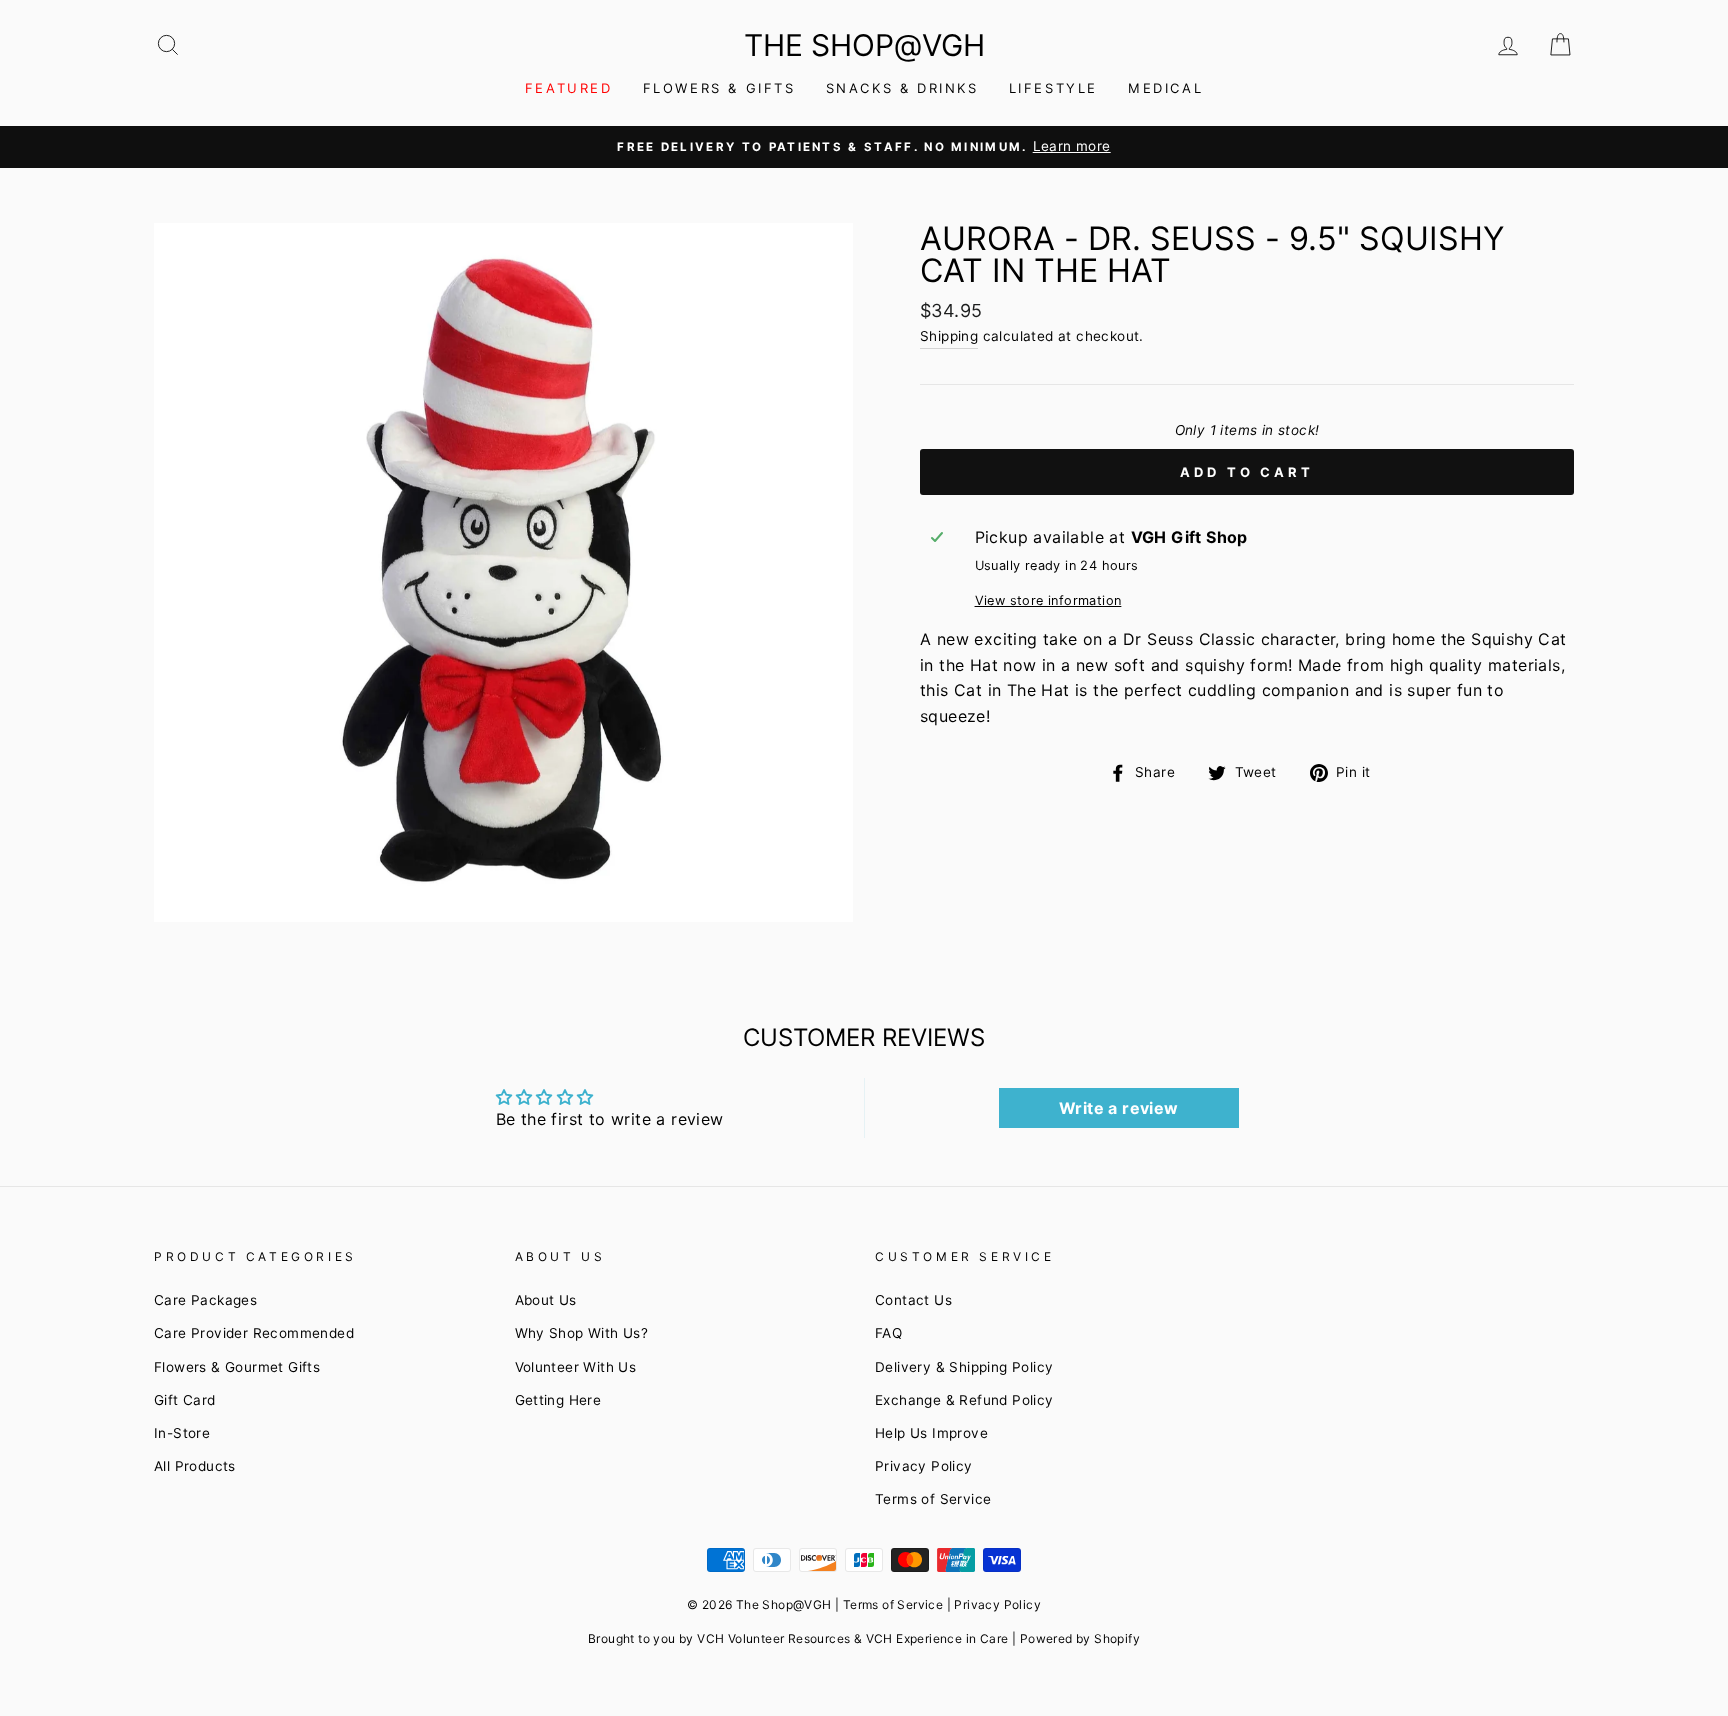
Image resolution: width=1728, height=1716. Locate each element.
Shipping (949, 336)
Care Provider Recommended (254, 1333)
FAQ (888, 1333)
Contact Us (913, 1300)
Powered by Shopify (1080, 1638)
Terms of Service (933, 1499)
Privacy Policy (924, 1466)
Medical (1165, 88)
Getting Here (558, 1400)
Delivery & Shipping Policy (964, 1367)
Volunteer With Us (576, 1367)
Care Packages (205, 1300)
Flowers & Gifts (719, 88)
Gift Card (185, 1400)
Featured (569, 88)
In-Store (182, 1433)
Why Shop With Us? (582, 1333)
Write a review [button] (1119, 1108)
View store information (1048, 600)
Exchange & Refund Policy (964, 1400)
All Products (195, 1466)
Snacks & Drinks (902, 88)
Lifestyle (1053, 88)
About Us (546, 1300)
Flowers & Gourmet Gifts (237, 1367)
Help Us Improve (931, 1433)
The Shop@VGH (864, 45)
